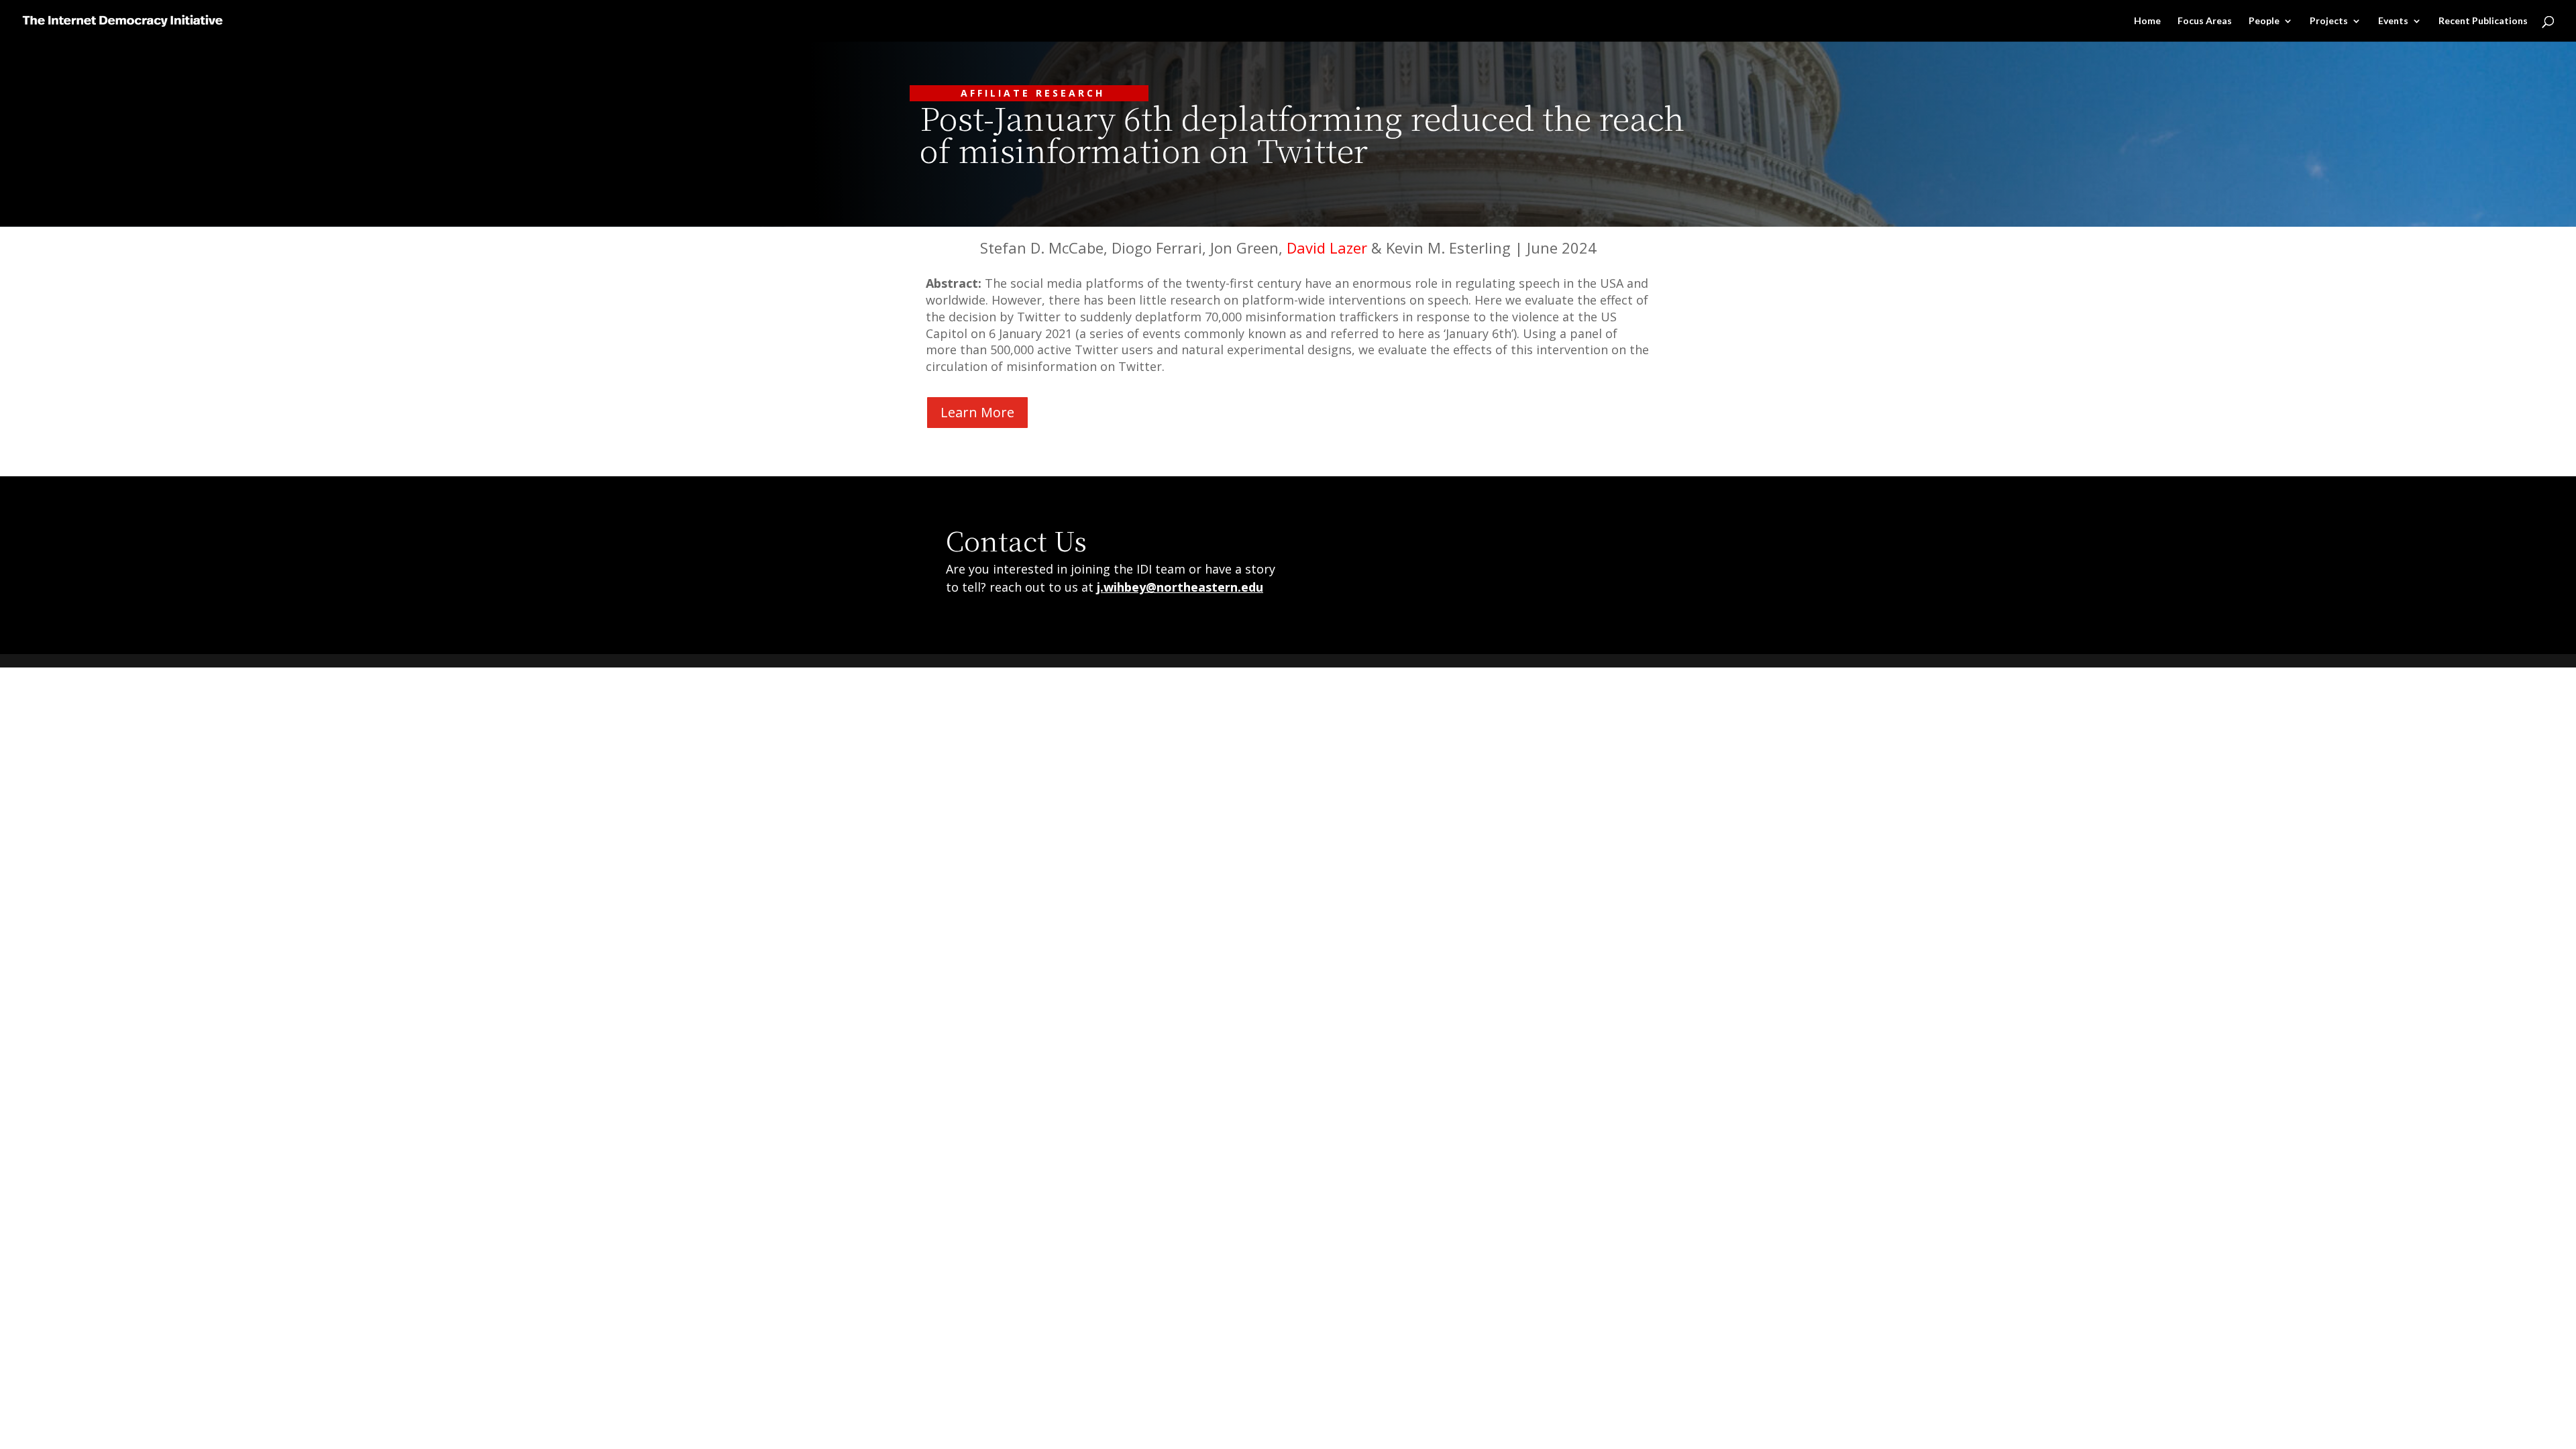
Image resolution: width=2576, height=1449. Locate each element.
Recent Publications (2483, 21)
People (2264, 21)
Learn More (977, 412)
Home (2147, 21)
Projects (2329, 21)
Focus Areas (2205, 21)
